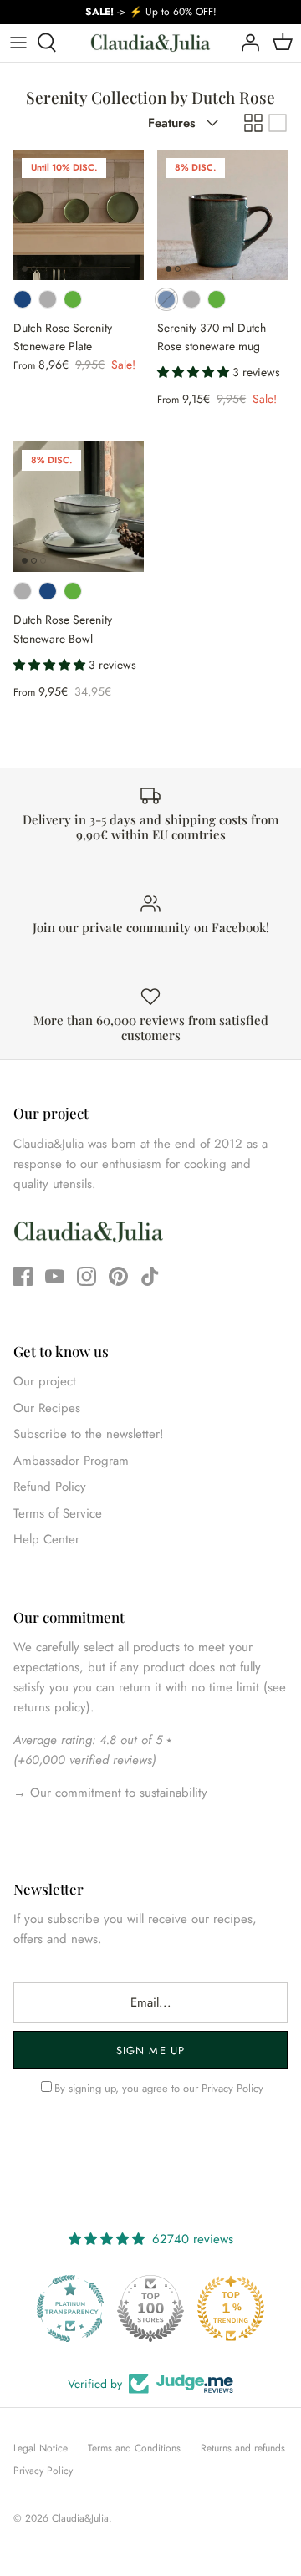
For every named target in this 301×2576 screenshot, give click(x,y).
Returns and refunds (243, 2448)
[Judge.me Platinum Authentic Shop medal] (231, 2308)
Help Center (46, 1539)
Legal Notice (41, 2448)
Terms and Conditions (134, 2448)
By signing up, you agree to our (159, 2088)
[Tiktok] (150, 1276)
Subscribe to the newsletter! (89, 1434)
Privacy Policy (232, 2088)
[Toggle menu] (18, 43)
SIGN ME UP (150, 2051)
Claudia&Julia (80, 2518)
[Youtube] (55, 1276)
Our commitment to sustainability (117, 1793)
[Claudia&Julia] (150, 43)
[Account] (246, 43)
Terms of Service (58, 1513)
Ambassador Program (71, 1461)
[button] (195, 372)
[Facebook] (23, 1276)
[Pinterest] (118, 1276)
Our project (45, 1381)
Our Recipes (47, 1408)
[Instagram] (87, 1276)
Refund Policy (50, 1487)
